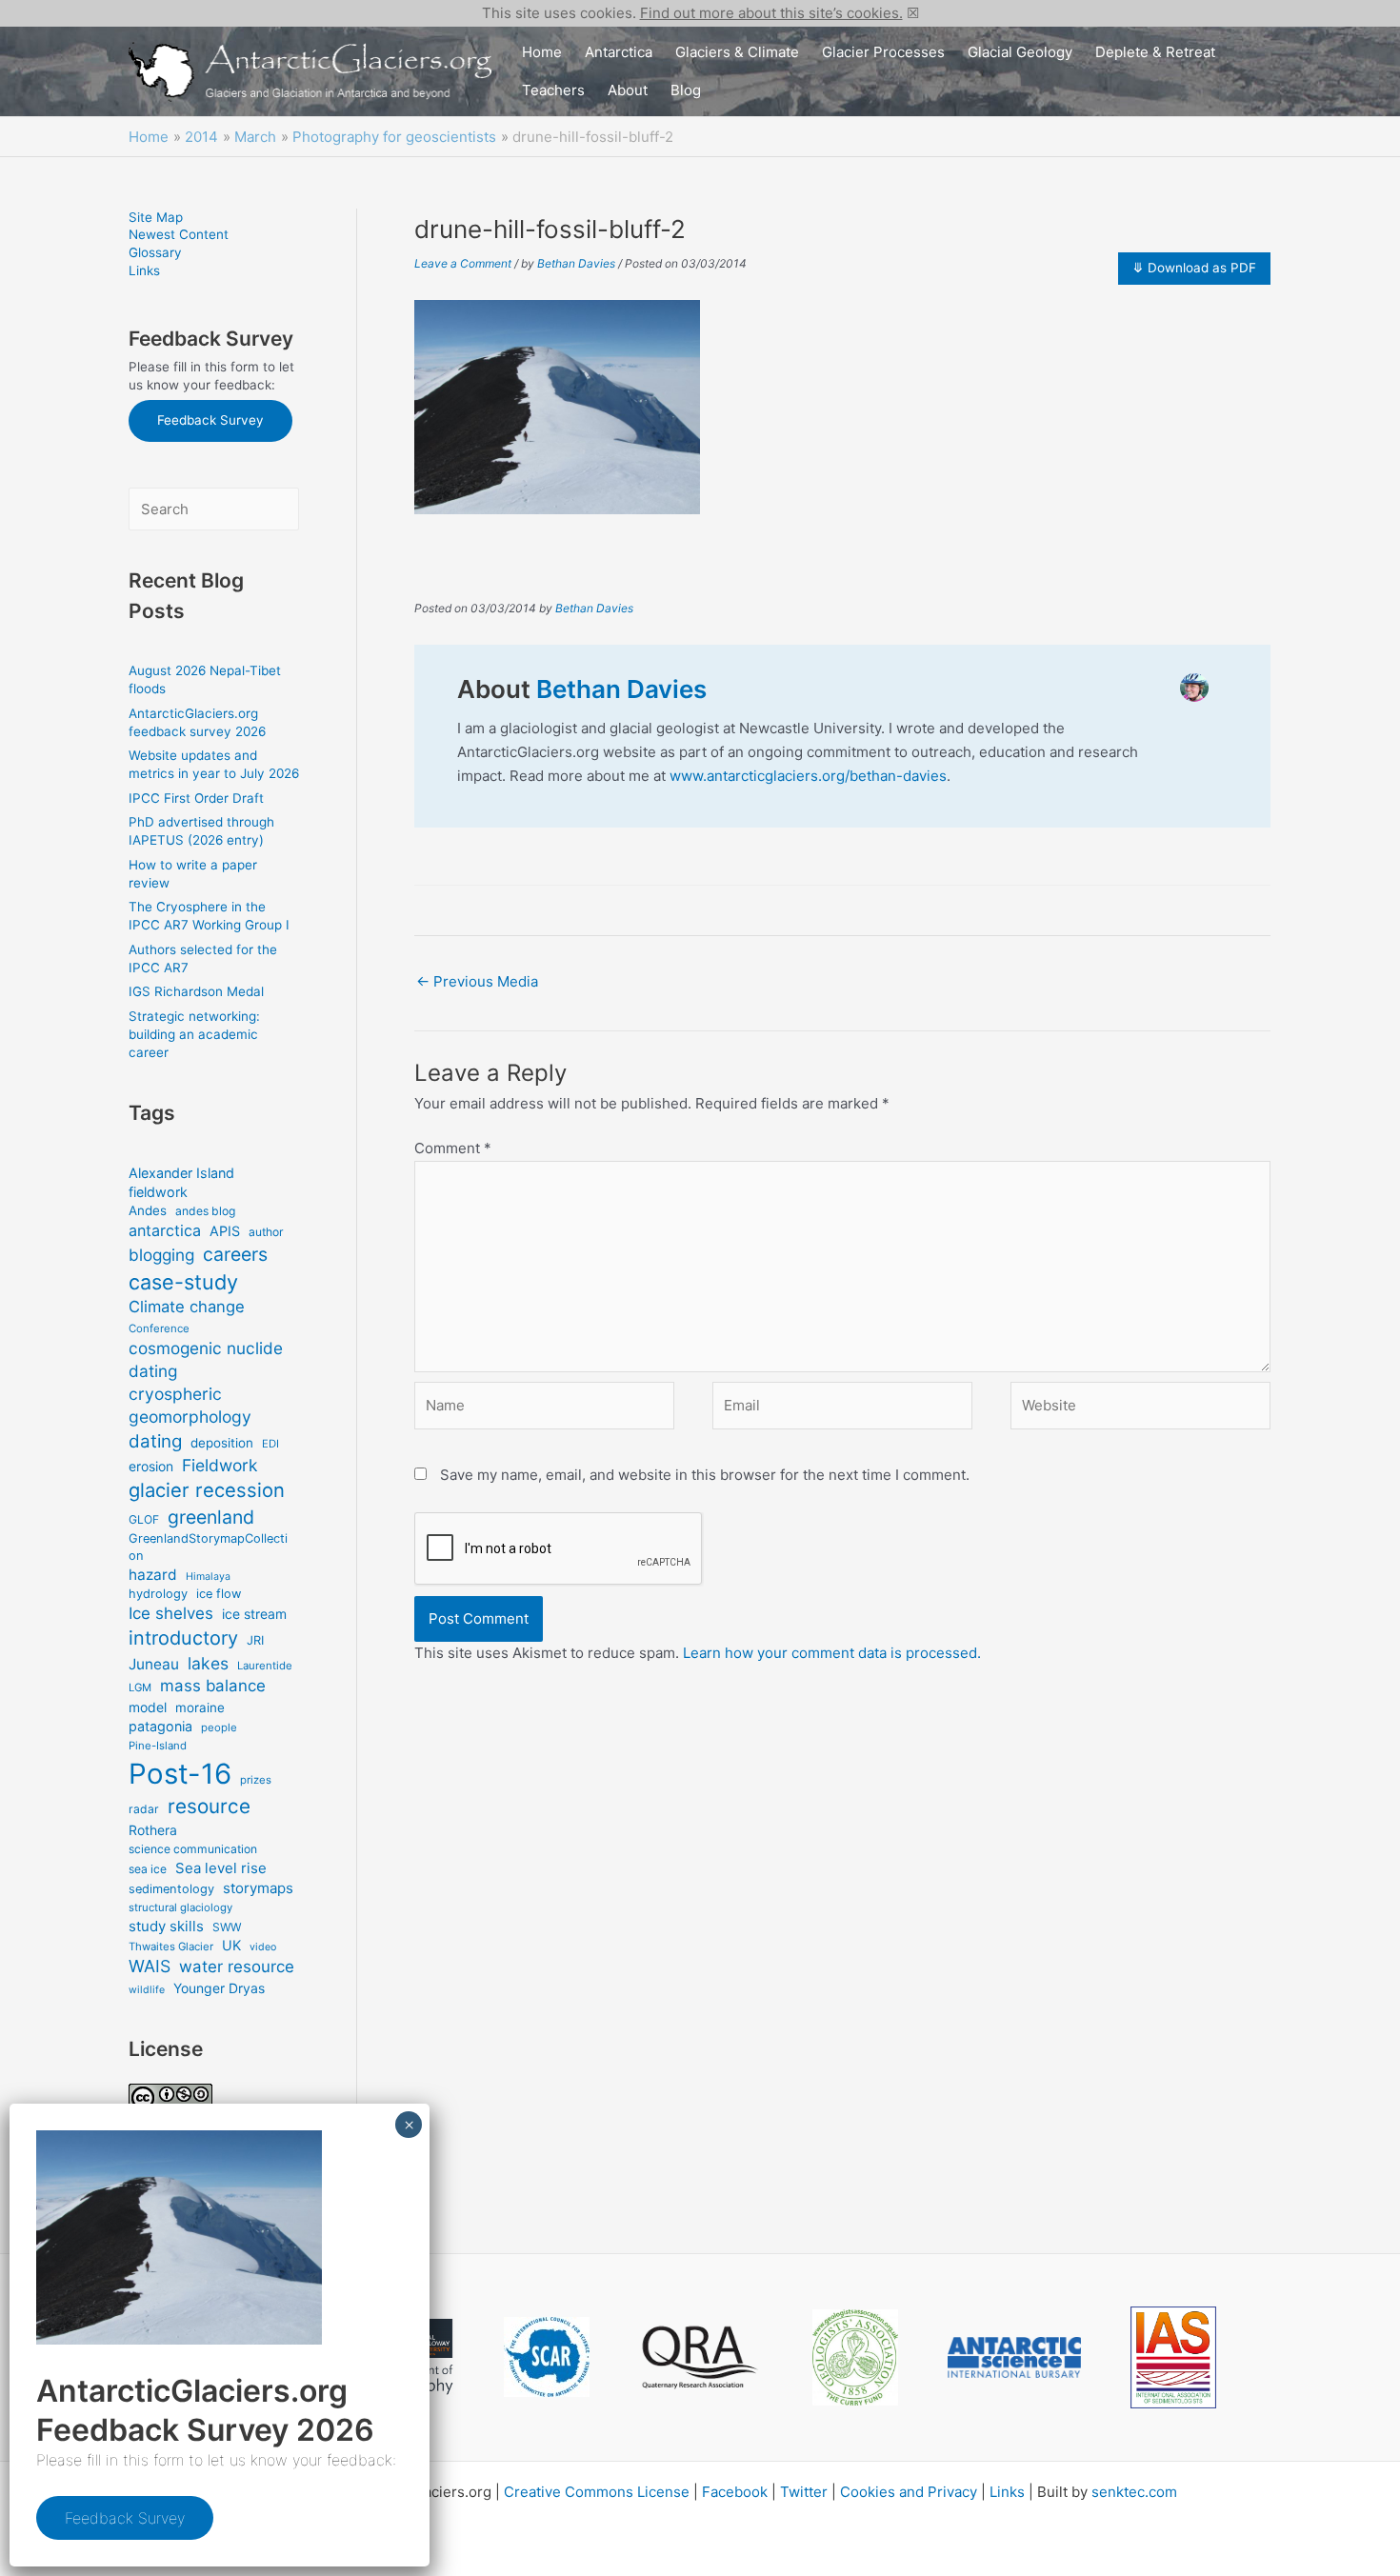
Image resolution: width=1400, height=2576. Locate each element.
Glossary (155, 252)
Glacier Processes (883, 52)
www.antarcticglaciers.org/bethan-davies (808, 776)
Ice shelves (171, 1613)
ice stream (254, 1614)
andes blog (205, 1211)
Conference (159, 1328)
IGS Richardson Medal (196, 991)
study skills (166, 1926)
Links (144, 270)
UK (231, 1945)
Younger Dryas (219, 1988)
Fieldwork (220, 1465)
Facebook (735, 2492)
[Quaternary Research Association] (701, 2357)
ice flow (219, 1594)
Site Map (156, 217)
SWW (227, 1927)
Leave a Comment (463, 263)
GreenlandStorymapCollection (208, 1547)
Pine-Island (158, 1746)
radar (144, 1809)
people (219, 1727)
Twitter (804, 2492)
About (628, 90)
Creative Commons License (597, 2492)
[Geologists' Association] (855, 2357)
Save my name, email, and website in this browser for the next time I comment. (705, 1475)
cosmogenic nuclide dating (206, 1359)
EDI (270, 1444)
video (263, 1947)
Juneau (154, 1664)
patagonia (160, 1726)
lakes (208, 1663)
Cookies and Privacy (909, 2492)
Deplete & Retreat (1155, 52)
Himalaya (208, 1577)
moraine (200, 1707)
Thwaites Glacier (171, 1947)
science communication (193, 1849)
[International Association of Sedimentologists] (1173, 2357)
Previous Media (477, 981)
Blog (686, 90)
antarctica (165, 1230)
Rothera (153, 1830)
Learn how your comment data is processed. (832, 1653)
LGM (140, 1687)
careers (235, 1254)
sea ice (148, 1869)
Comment (453, 1148)
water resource (237, 1967)
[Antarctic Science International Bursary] (1014, 2357)
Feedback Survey (210, 420)
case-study (183, 1282)
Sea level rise (221, 1868)
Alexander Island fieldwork (181, 1182)
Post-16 (180, 1774)
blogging (161, 1255)
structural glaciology (180, 1907)
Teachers (553, 90)
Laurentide (265, 1666)
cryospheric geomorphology (190, 1405)
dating (155, 1441)
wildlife (147, 1990)
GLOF (144, 1519)
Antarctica (619, 52)
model (148, 1707)
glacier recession (207, 1490)
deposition (222, 1443)
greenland (211, 1517)
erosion (151, 1466)
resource (209, 1806)
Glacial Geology (1020, 52)
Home (542, 52)
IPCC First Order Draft (196, 798)
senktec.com (1134, 2492)
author (266, 1232)
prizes (256, 1780)
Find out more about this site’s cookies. (771, 13)
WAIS (150, 1966)
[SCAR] (547, 2357)
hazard (153, 1575)
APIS (225, 1231)
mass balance (213, 1686)
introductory (183, 1638)
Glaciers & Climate (737, 52)
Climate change (187, 1307)
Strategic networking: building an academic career (194, 1034)
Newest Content (179, 234)
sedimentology (171, 1889)
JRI (255, 1640)
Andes (148, 1210)
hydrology (158, 1594)
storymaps (258, 1888)
